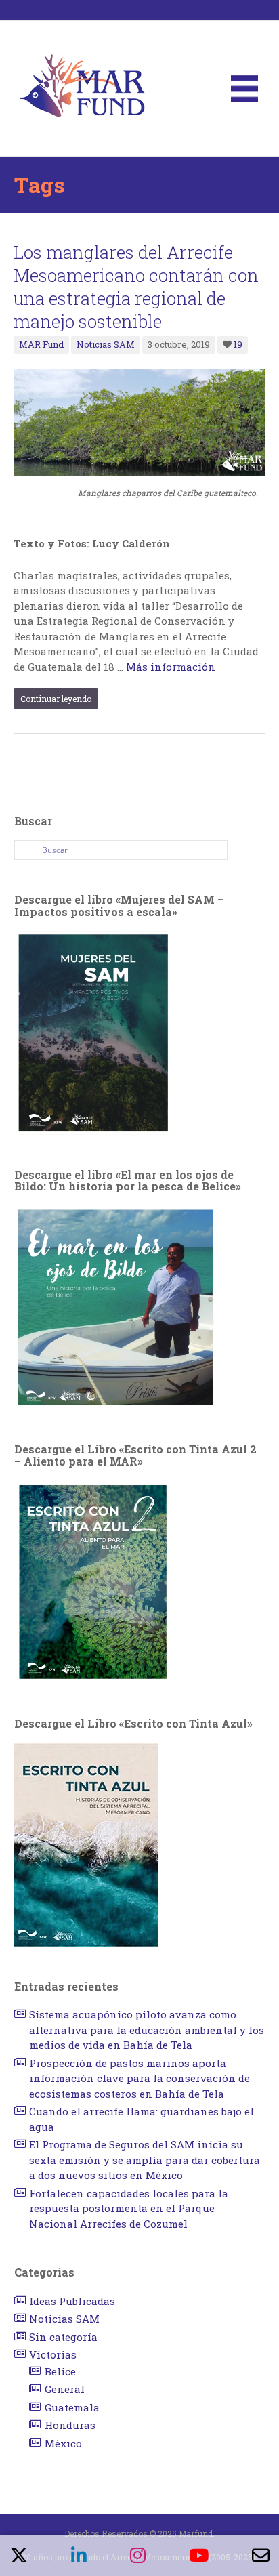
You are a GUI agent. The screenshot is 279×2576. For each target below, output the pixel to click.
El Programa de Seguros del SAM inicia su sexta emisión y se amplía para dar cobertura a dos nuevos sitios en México (145, 2160)
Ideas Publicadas (72, 2301)
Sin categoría (63, 2337)
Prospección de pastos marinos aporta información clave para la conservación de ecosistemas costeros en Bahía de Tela (139, 2078)
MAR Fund (41, 344)
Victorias (53, 2354)
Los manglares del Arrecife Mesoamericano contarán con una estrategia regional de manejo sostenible (136, 287)
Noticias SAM (106, 344)
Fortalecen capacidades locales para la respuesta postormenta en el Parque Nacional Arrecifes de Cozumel (129, 2208)
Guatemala (72, 2407)
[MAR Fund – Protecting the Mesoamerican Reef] (82, 87)
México (63, 2443)
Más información (171, 667)
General (65, 2389)
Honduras (70, 2425)
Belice (60, 2371)
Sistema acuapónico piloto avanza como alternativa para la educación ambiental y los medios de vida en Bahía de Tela (147, 2030)
